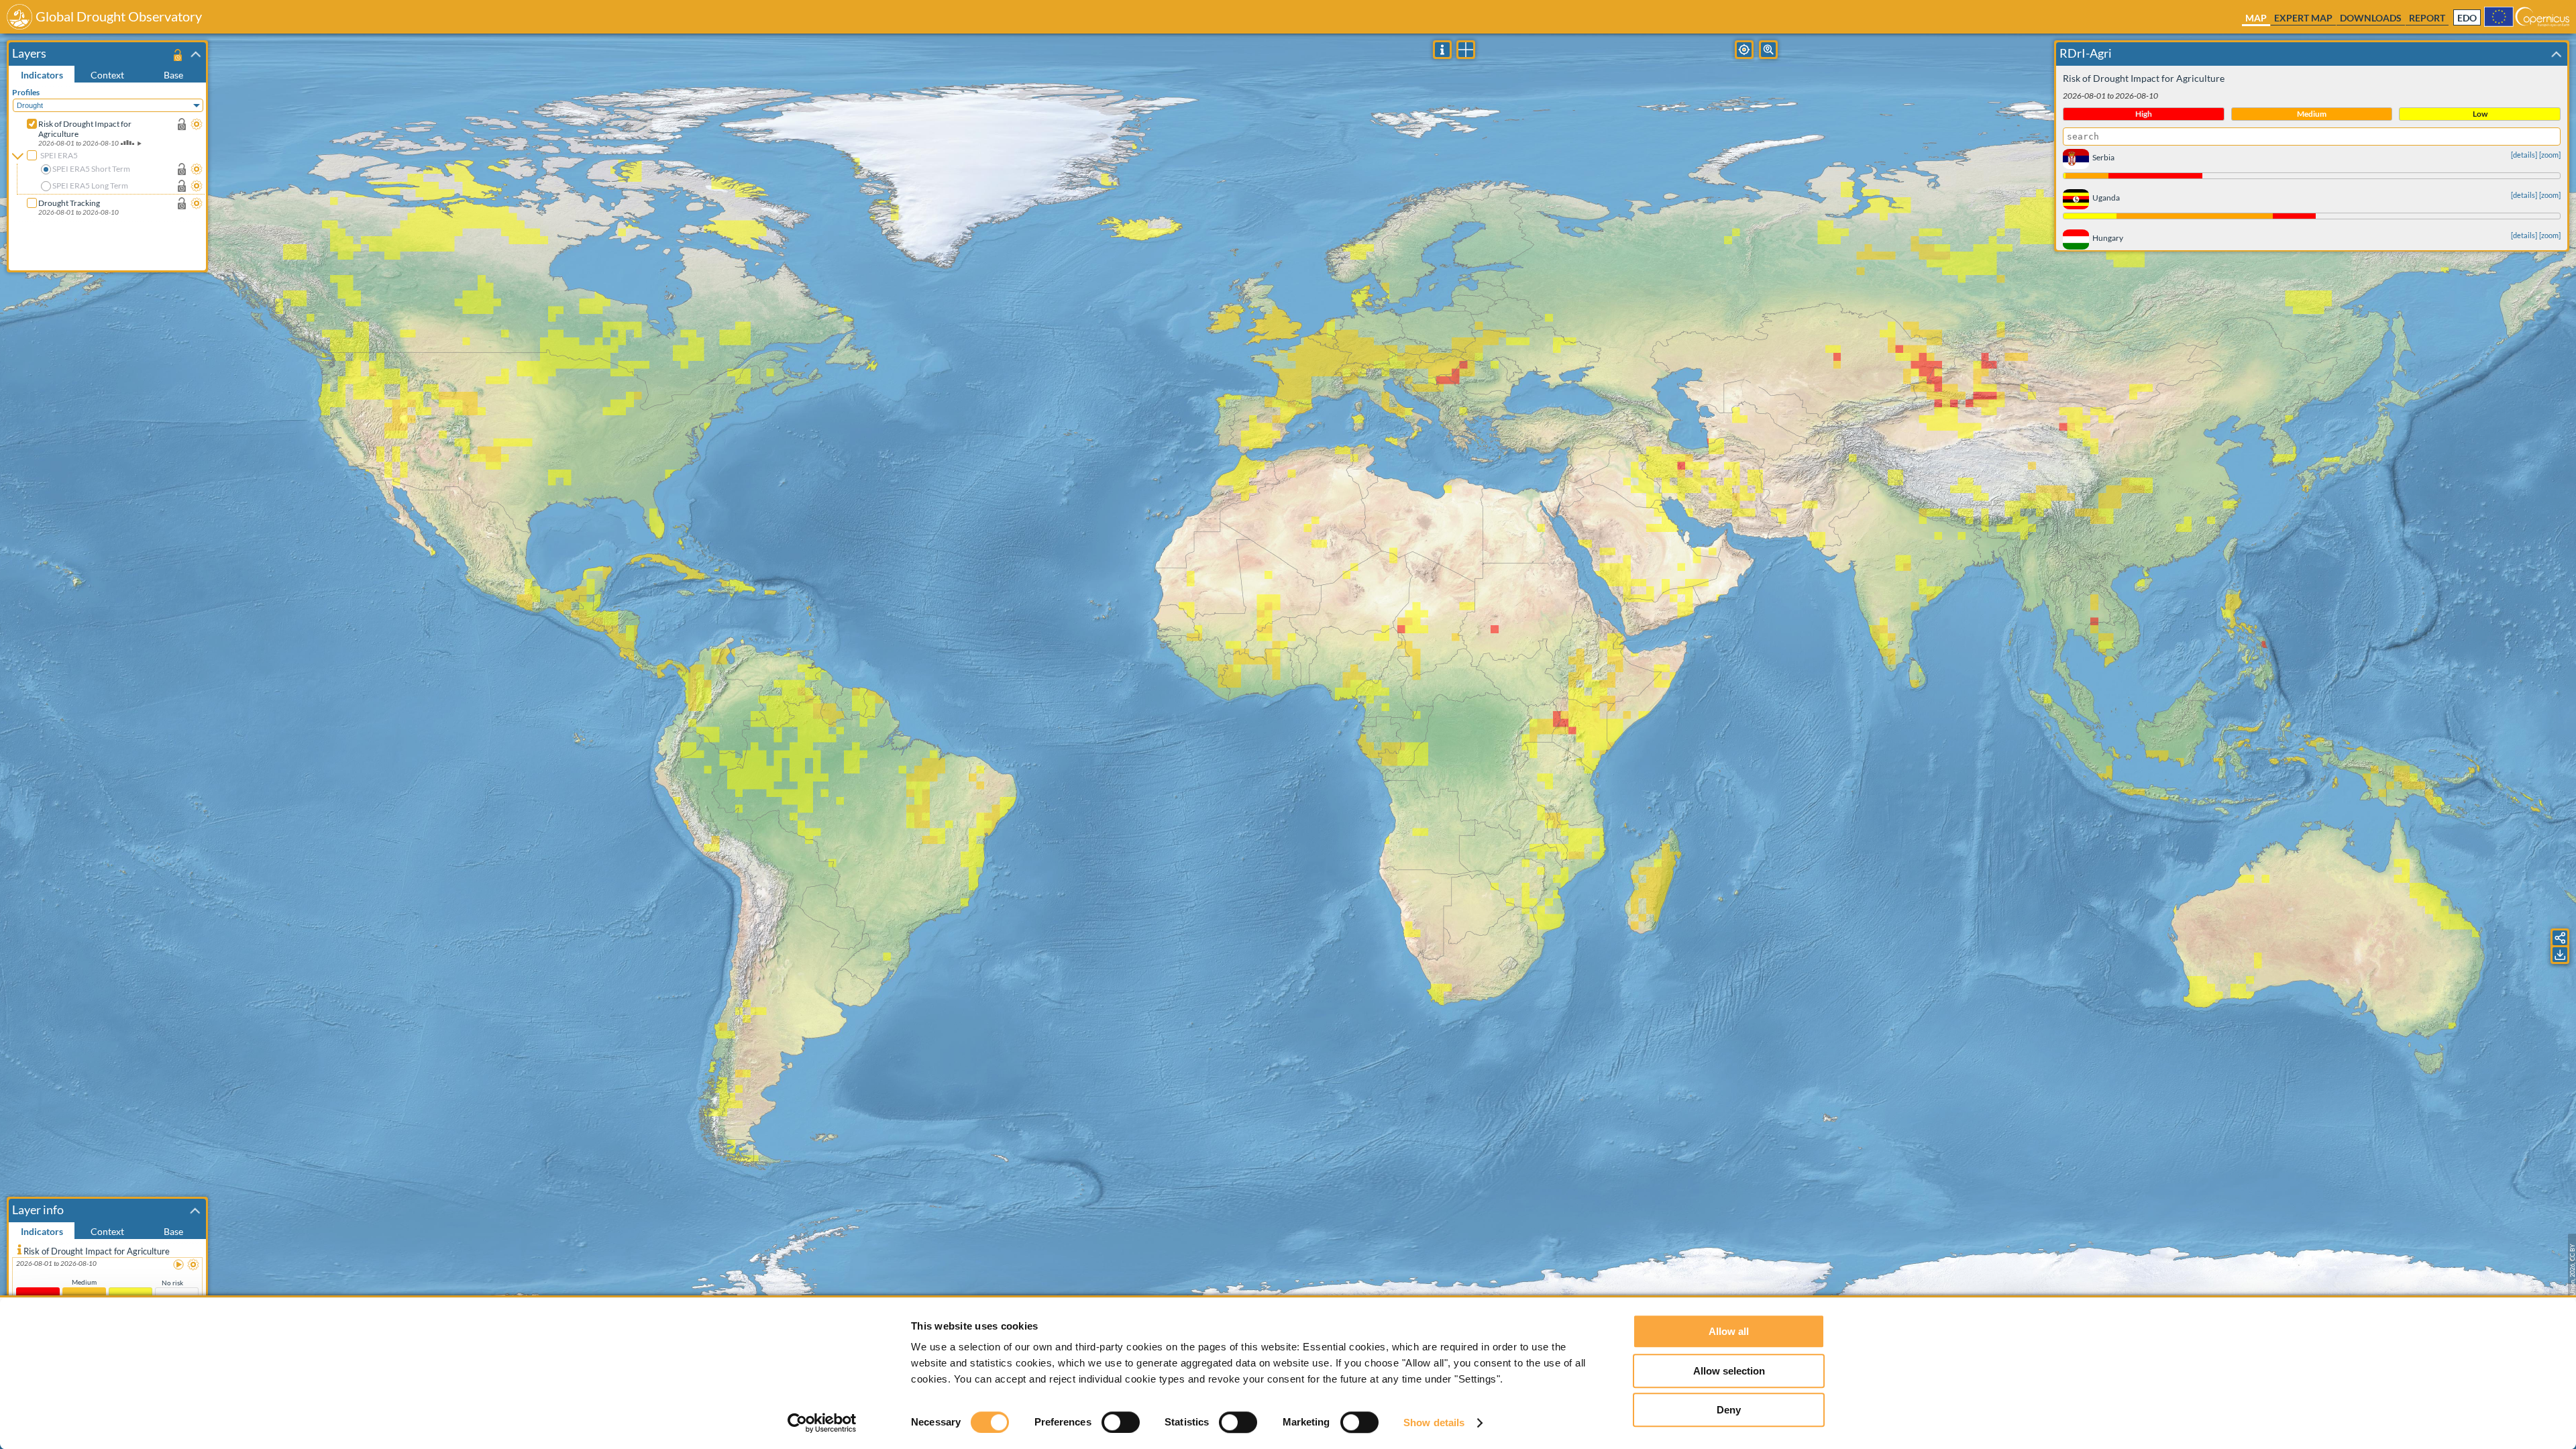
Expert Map (2303, 18)
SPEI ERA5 (59, 155)
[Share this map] (2560, 938)
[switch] (1121, 1422)
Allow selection (1729, 1371)
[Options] (197, 124)
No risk (172, 1283)
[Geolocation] (1744, 50)
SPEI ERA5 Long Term (90, 185)
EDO (2467, 18)
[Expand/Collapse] (196, 54)
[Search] (1768, 50)
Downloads (2371, 18)
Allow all (1729, 1331)
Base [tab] (173, 75)
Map (2256, 18)
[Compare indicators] (1466, 50)
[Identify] (1442, 50)
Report (2427, 18)
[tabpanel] (109, 176)
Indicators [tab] (42, 75)
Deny (1729, 1410)
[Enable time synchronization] (182, 124)
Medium (84, 1282)
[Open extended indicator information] (19, 1249)
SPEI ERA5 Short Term (91, 169)
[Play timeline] (179, 1265)
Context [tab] (107, 75)
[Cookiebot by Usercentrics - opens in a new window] (822, 1423)
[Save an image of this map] (2560, 955)
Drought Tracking (69, 203)
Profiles (26, 92)
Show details (1434, 1423)
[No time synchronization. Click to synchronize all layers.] (177, 55)
